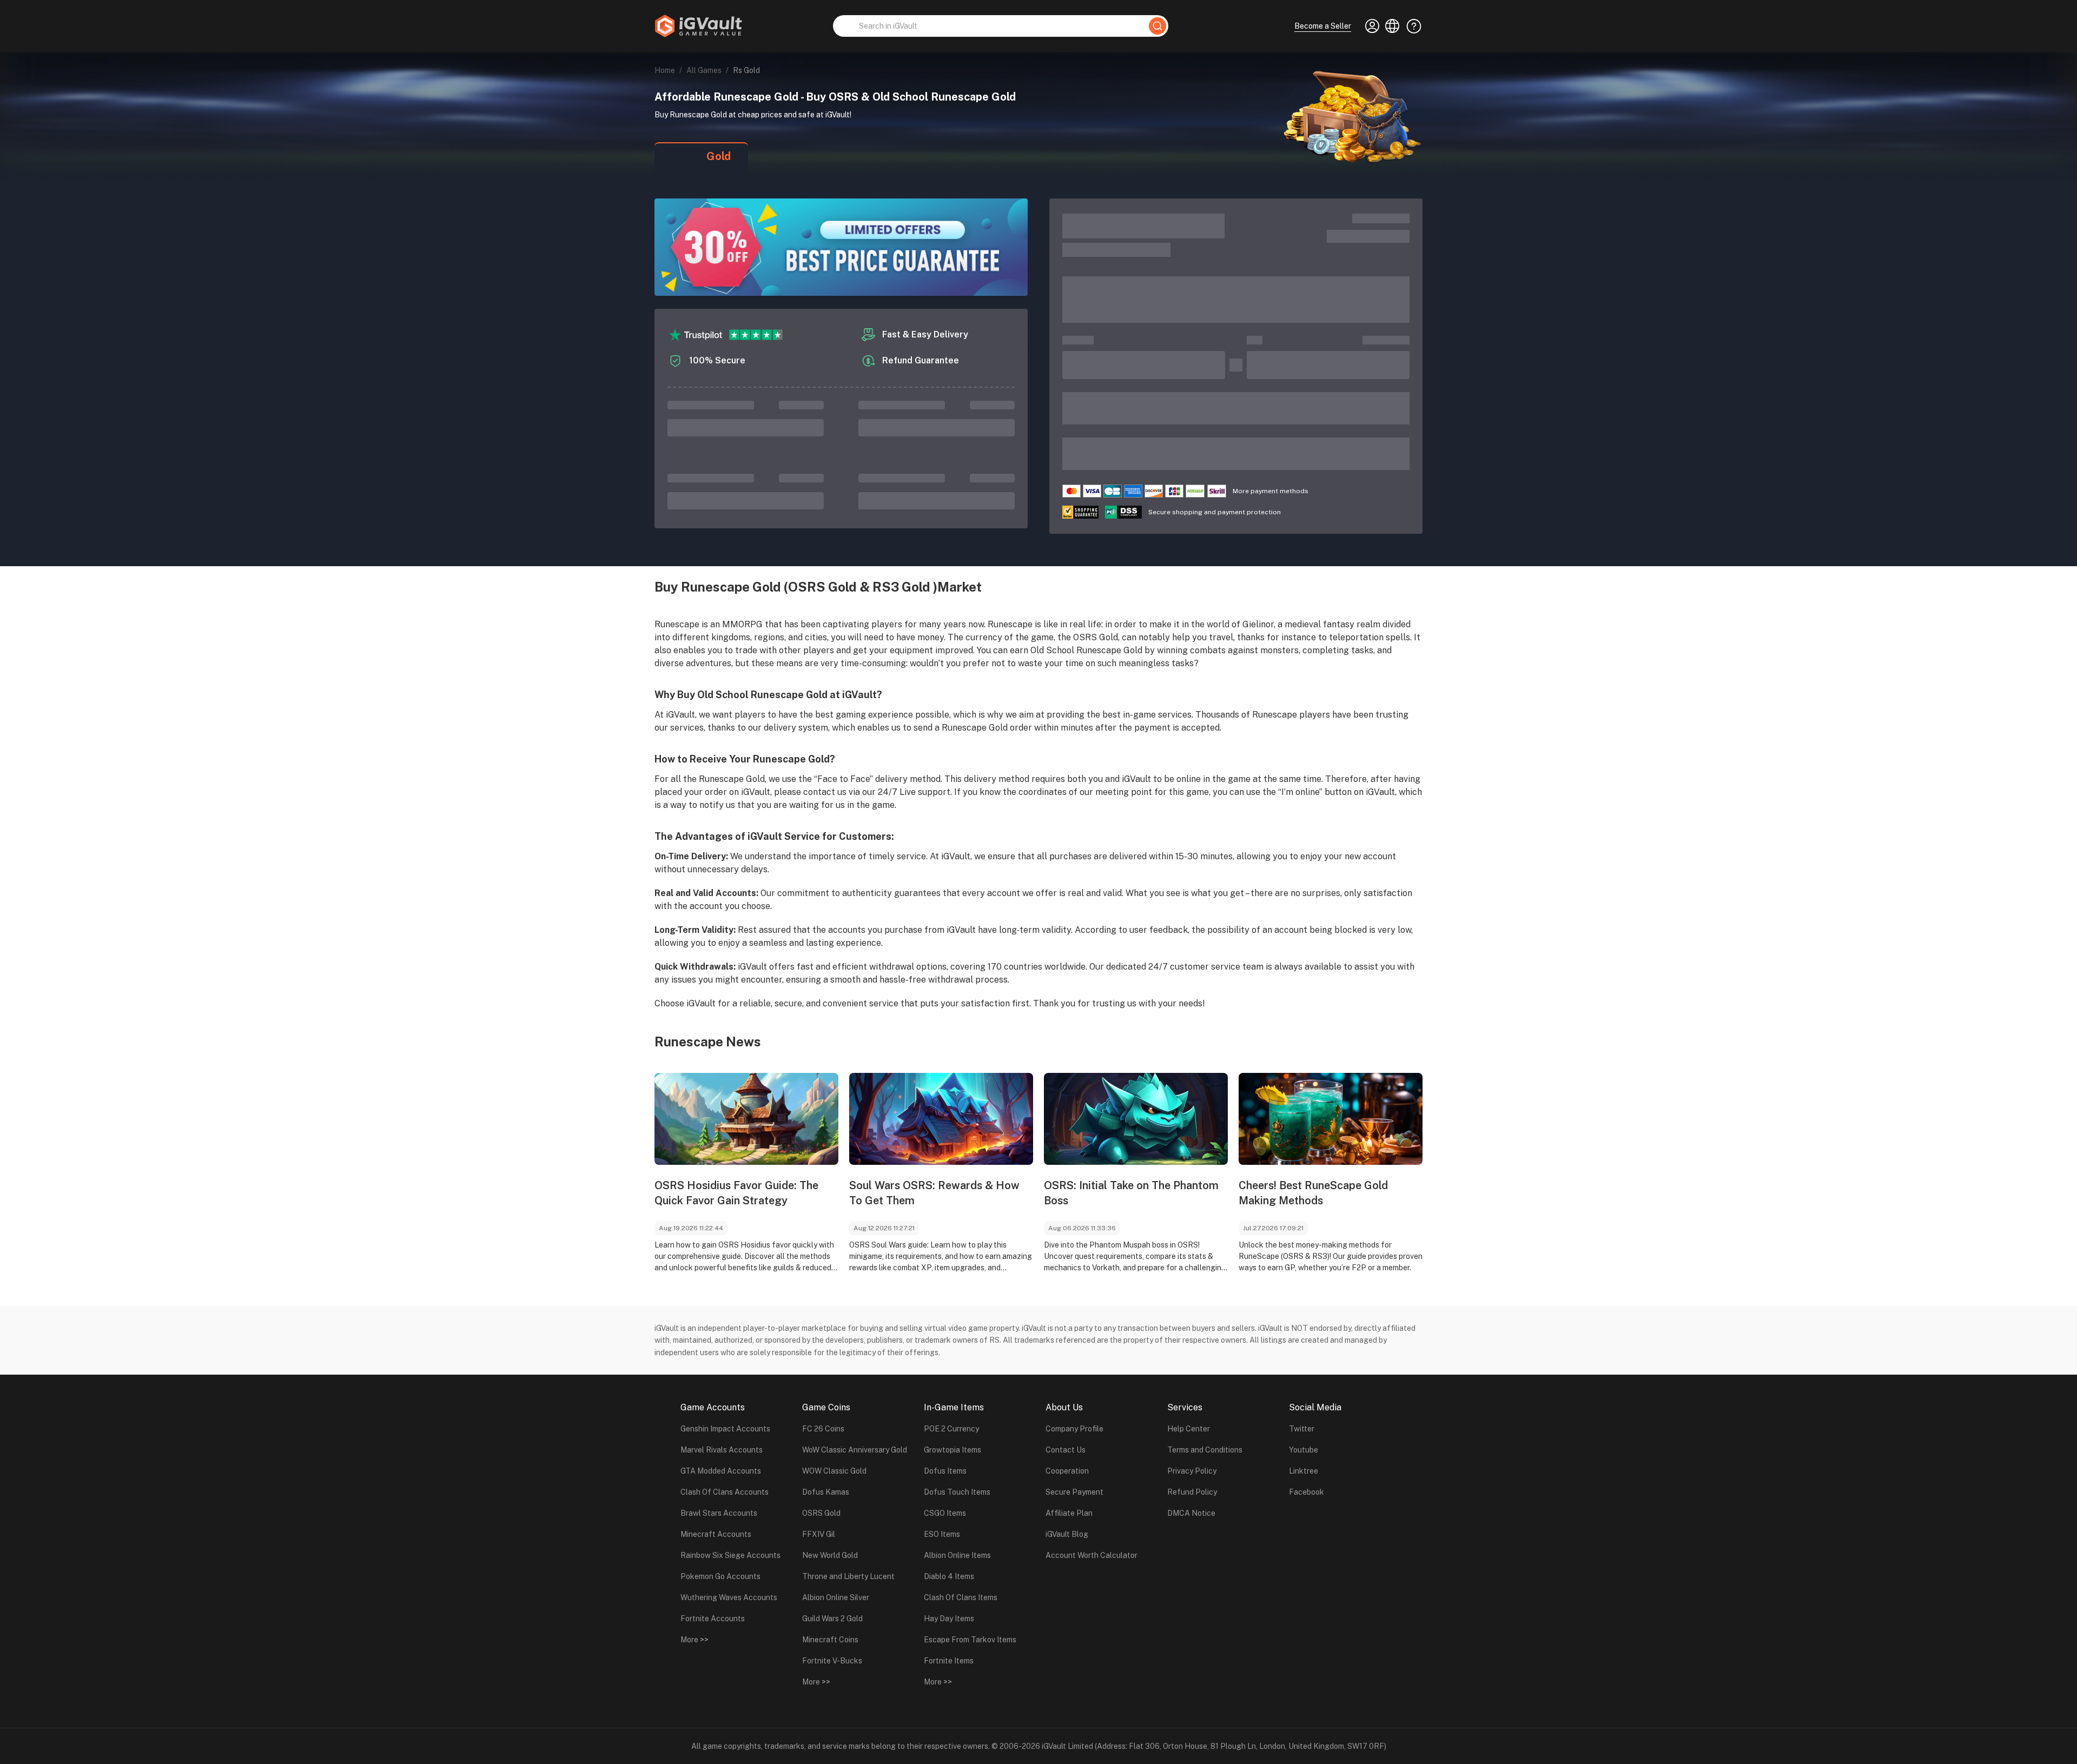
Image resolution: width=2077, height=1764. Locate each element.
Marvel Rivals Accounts (722, 1450)
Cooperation (1067, 1471)
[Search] (1157, 26)
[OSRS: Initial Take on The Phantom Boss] (1136, 1119)
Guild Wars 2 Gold (832, 1619)
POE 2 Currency (951, 1429)
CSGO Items (945, 1513)
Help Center (1189, 1429)
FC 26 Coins (823, 1429)
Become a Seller (1323, 26)
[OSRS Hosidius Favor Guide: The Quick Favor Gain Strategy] (746, 1119)
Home (665, 70)
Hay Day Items (949, 1619)
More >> (694, 1640)
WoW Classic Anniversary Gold (855, 1450)
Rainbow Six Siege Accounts (730, 1555)
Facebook (1307, 1492)
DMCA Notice (1191, 1513)
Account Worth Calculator (1092, 1555)
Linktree (1304, 1471)
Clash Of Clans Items (961, 1597)
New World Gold (830, 1555)
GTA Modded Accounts (721, 1471)
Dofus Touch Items (957, 1492)
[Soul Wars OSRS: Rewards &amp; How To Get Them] (941, 1119)
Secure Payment (1074, 1492)
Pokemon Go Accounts (720, 1576)
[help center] (1411, 26)
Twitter (1302, 1429)
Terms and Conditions (1205, 1450)
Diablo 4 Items (949, 1576)
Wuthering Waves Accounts (729, 1597)
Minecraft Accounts (716, 1534)
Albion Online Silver (836, 1597)
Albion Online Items (957, 1555)
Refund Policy (1192, 1492)
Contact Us (1066, 1450)
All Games (704, 70)
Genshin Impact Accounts (725, 1429)
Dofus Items (945, 1471)
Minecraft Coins (830, 1640)
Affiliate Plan (1069, 1513)
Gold (719, 156)
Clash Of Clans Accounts (725, 1492)
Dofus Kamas (826, 1492)
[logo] (698, 26)
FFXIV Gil (819, 1534)
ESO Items (942, 1534)
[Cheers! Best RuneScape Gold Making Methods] (1331, 1119)
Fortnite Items (949, 1661)
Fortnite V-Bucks (832, 1661)
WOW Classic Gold (834, 1471)
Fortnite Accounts (713, 1619)
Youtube (1304, 1450)
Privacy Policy (1192, 1471)
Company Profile (1074, 1429)
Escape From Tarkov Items (970, 1640)
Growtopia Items (952, 1450)
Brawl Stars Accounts (719, 1513)
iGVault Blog (1067, 1534)
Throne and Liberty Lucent (848, 1576)
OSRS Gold (821, 1513)
